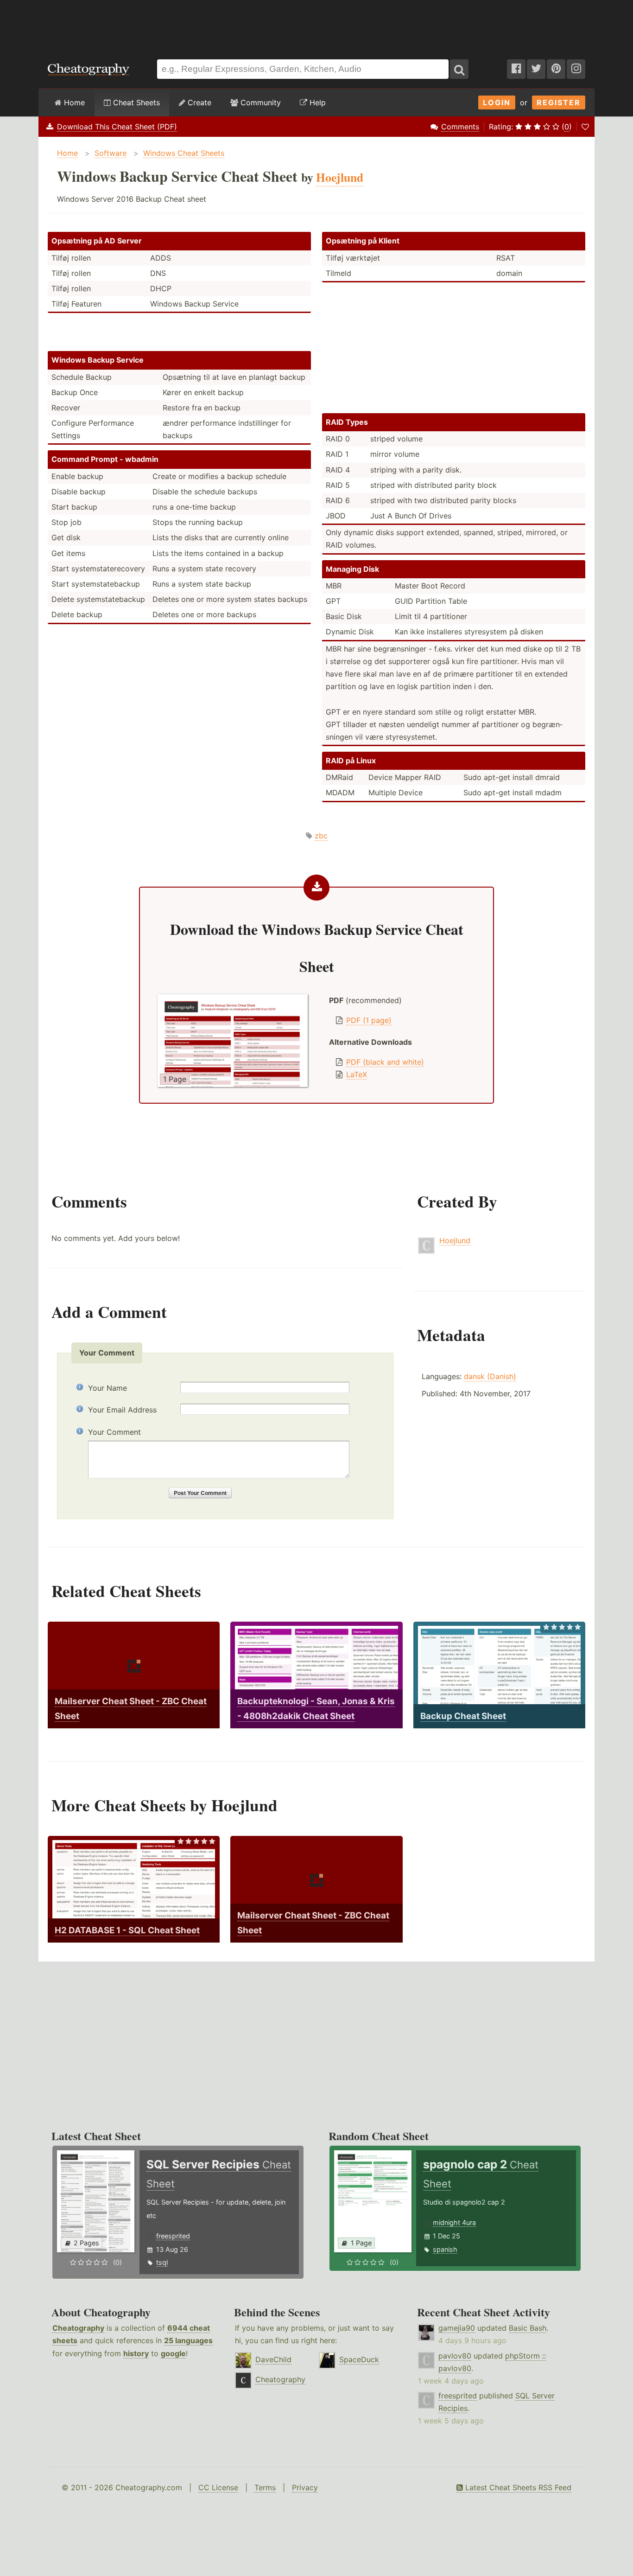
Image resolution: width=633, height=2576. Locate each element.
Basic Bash (528, 2328)
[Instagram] (576, 69)
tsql (162, 2262)
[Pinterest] (556, 69)
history (136, 2353)
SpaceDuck (359, 2359)
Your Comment (114, 1432)
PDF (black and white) (385, 1062)
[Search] (459, 69)
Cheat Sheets (135, 102)
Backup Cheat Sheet (463, 1716)
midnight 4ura (454, 2222)
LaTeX (357, 1074)
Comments (460, 127)
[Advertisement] (316, 25)
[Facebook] (516, 69)
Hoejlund (455, 1240)
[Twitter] (536, 69)
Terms (265, 2487)
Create (198, 102)
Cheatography (78, 2328)
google (173, 2353)
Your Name (108, 1388)
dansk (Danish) (490, 1376)
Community (260, 102)
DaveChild (273, 2359)
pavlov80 (455, 2356)
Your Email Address (122, 1410)
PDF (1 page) (369, 1020)
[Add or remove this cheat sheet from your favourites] (585, 127)
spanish (445, 2249)
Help (316, 102)
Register (559, 102)
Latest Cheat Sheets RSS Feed (517, 2487)
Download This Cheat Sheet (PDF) (117, 127)
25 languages (188, 2340)
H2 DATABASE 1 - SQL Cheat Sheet (127, 1930)
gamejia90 (457, 2328)
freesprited (173, 2236)
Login (497, 102)
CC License (218, 2487)
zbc (321, 836)
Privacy (305, 2487)
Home (73, 102)
